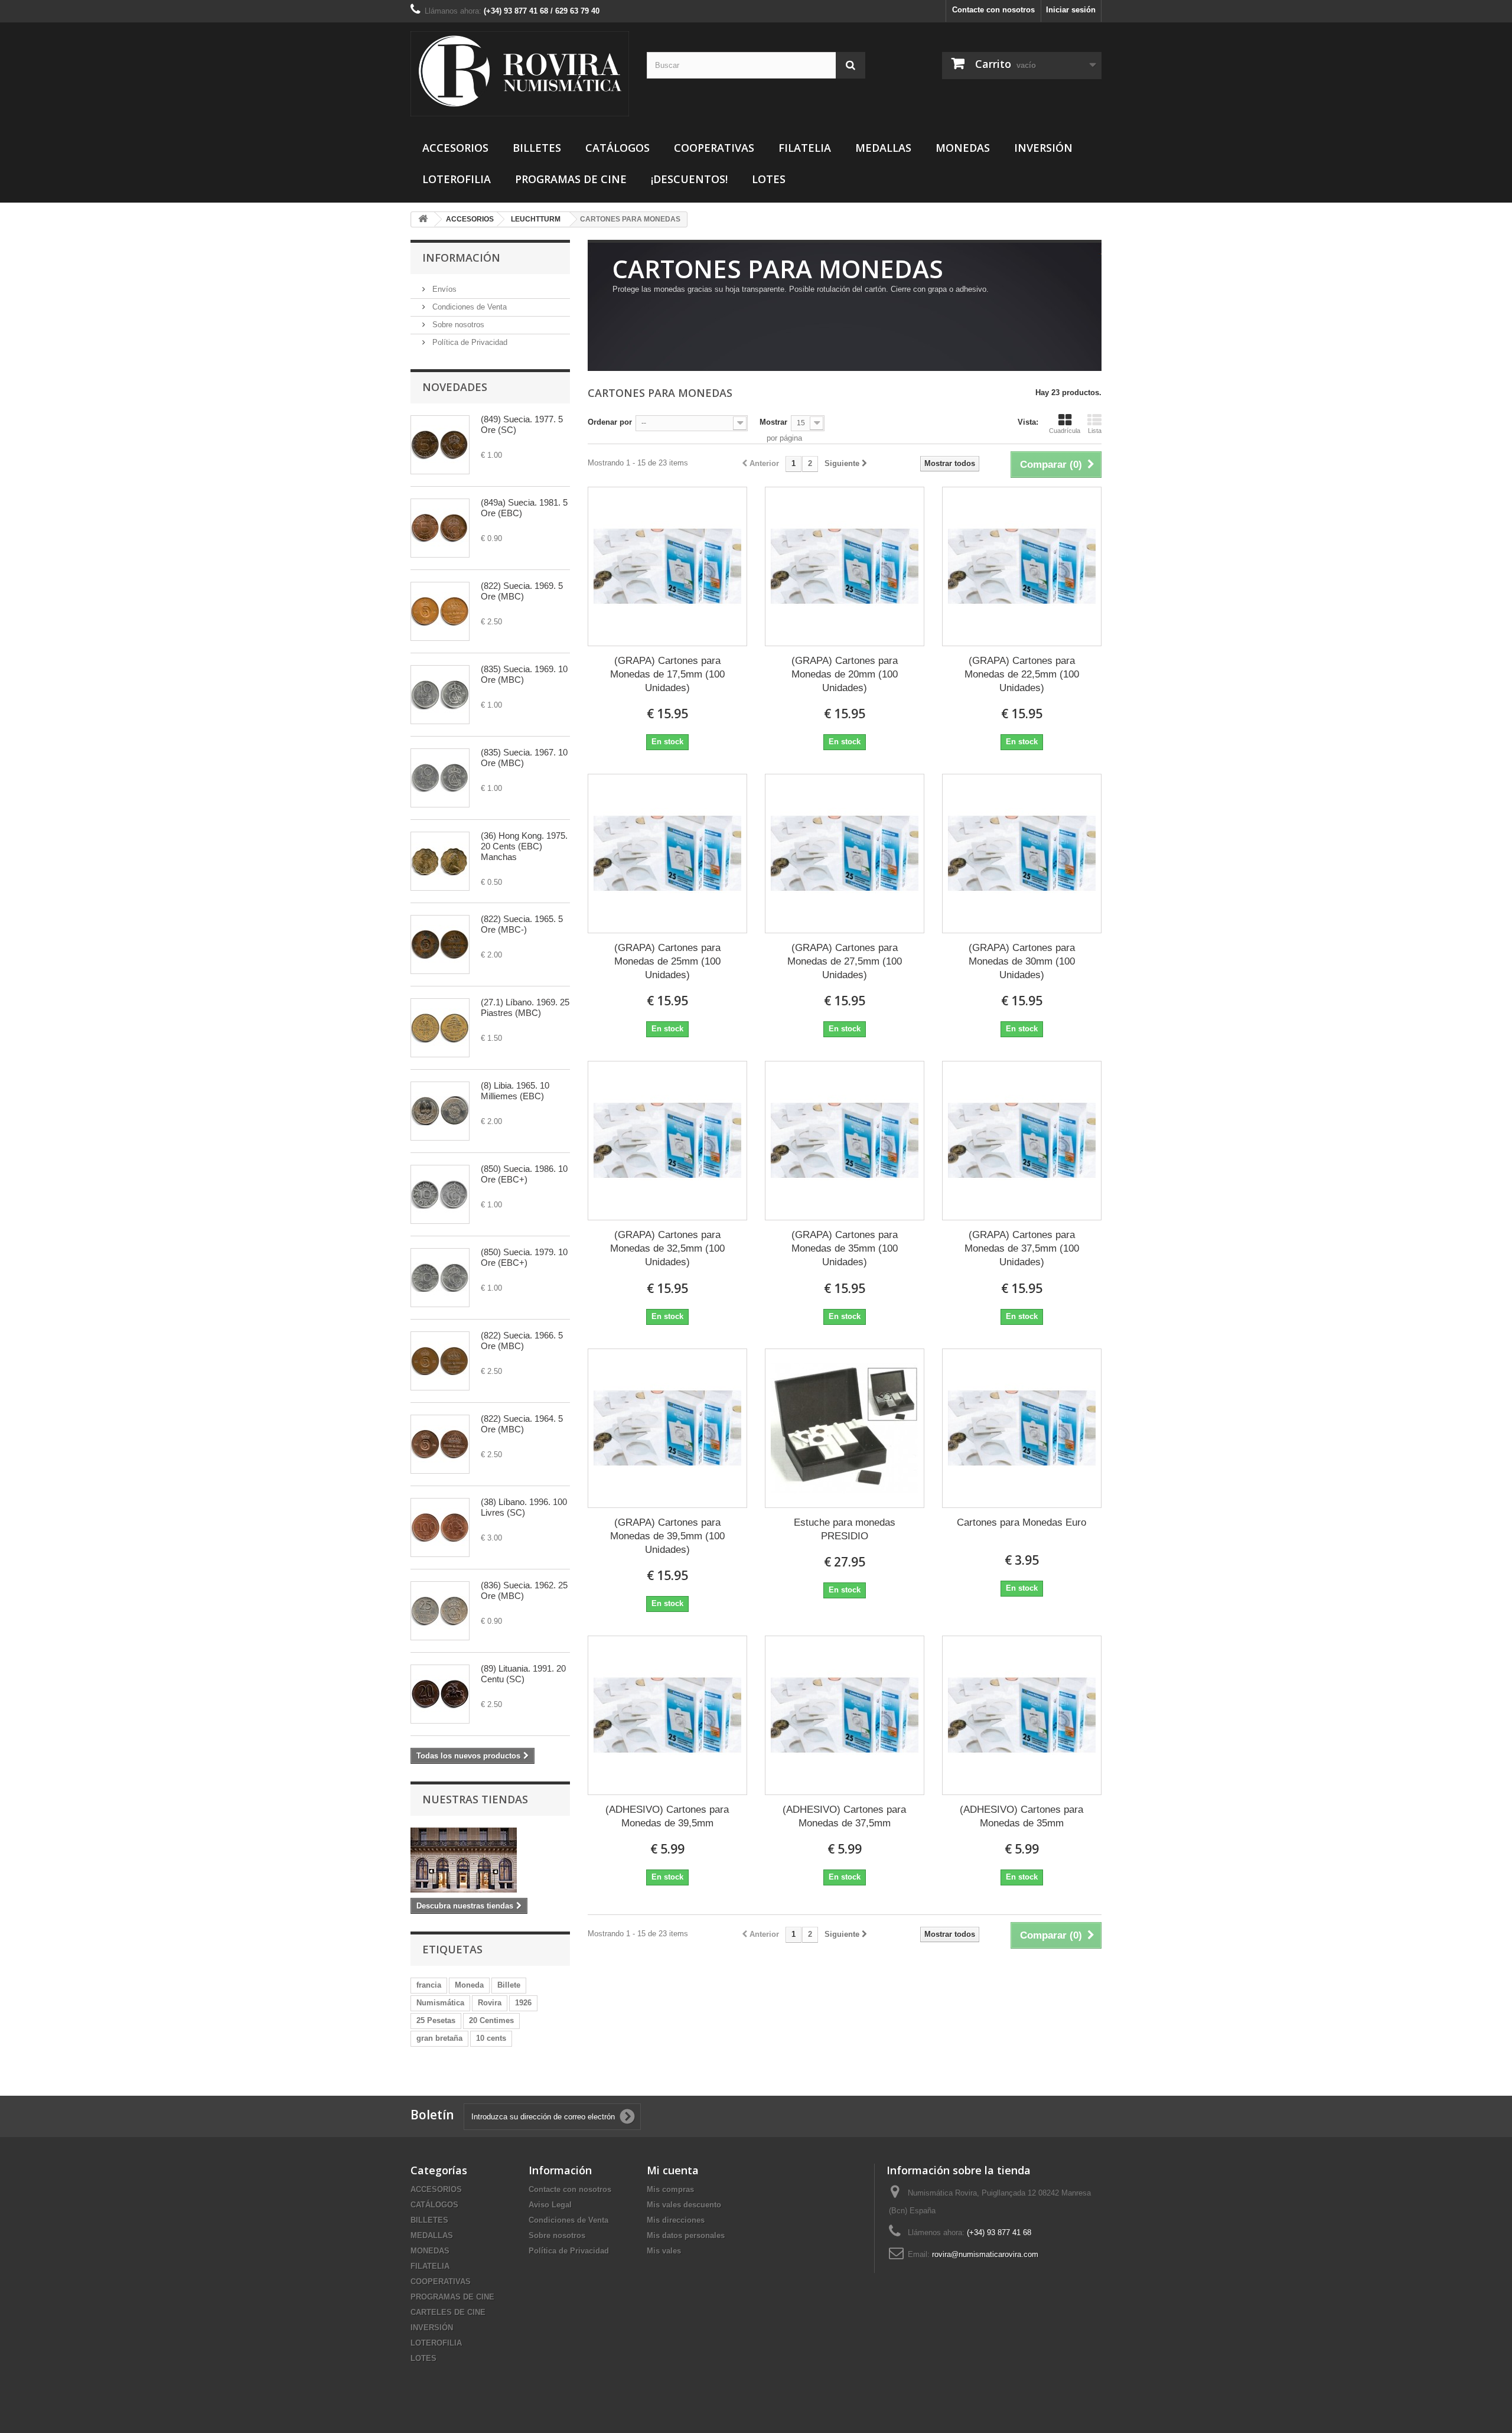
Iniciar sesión (1071, 10)
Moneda (469, 1985)
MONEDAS (963, 148)
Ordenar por (610, 422)
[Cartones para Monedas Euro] (1022, 1428)
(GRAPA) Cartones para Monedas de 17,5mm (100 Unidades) (667, 674)
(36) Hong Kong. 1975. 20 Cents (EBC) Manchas (524, 846)
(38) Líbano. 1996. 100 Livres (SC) (524, 1507)
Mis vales (664, 2251)
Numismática (440, 2003)
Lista (1095, 431)
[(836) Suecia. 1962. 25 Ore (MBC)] (440, 1611)
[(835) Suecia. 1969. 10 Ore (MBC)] (440, 695)
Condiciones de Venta (468, 307)
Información (461, 258)
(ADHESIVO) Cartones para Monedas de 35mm (1021, 1816)
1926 (523, 2003)
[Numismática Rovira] (520, 74)
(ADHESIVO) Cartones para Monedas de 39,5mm (667, 1816)
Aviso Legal (550, 2205)
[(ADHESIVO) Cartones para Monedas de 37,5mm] (845, 1715)
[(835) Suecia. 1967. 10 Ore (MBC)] (440, 778)
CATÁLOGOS (617, 148)
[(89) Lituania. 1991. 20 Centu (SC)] (440, 1694)
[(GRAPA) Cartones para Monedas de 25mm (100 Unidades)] (667, 854)
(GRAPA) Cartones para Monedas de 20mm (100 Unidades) (845, 674)
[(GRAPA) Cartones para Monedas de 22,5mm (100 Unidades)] (1022, 566)
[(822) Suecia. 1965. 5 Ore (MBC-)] (440, 944)
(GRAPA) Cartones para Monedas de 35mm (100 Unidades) (845, 1248)
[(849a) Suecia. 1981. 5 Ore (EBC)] (440, 528)
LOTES (769, 179)
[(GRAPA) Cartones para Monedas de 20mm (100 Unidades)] (845, 566)
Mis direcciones (676, 2220)
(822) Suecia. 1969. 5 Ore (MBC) (522, 591)
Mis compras (670, 2189)
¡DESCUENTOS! (689, 179)
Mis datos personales (686, 2235)
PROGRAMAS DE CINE (571, 179)
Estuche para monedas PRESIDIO (845, 1529)
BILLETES (537, 148)
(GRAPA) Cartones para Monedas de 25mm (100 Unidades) (667, 961)
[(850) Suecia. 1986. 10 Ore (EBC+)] (440, 1194)
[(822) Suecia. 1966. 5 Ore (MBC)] (440, 1361)
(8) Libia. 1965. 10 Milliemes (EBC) (515, 1091)
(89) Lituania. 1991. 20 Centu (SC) (523, 1674)
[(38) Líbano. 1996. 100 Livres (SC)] (440, 1527)
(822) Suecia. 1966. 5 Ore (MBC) (522, 1341)
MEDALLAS (883, 148)
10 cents (491, 2038)
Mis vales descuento (684, 2205)
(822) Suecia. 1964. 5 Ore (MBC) (522, 1424)
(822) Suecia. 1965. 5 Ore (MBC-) (522, 924)
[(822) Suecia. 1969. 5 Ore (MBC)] (440, 611)
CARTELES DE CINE (448, 2312)
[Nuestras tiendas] (490, 1860)
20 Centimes (491, 2020)
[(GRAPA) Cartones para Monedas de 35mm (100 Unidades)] (845, 1141)
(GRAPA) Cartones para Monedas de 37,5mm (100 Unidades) (1022, 1248)
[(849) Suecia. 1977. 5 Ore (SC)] (440, 445)
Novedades (455, 387)
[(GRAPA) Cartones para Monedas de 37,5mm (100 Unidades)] (1022, 1141)
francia (429, 1985)
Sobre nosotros (457, 325)
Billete (509, 1985)
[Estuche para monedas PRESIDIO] (845, 1428)
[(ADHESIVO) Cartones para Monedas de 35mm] (1022, 1715)
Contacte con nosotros (993, 10)
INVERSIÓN (1043, 148)
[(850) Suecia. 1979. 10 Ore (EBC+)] (440, 1278)
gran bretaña (439, 2038)
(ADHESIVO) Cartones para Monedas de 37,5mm (844, 1816)
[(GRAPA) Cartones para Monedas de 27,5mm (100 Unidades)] (845, 854)
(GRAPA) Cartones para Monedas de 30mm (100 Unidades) (1022, 961)
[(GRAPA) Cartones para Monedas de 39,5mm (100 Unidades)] (667, 1428)
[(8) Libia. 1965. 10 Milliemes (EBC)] (440, 1111)
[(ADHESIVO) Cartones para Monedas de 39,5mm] (667, 1715)
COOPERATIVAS (714, 148)
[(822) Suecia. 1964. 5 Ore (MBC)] (440, 1444)
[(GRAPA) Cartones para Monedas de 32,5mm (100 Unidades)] (667, 1141)
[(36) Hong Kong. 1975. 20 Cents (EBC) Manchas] (440, 861)
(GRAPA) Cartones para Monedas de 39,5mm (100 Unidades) (667, 1536)
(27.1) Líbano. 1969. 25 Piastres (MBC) (525, 1007)
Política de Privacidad (469, 342)
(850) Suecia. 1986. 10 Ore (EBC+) (524, 1174)
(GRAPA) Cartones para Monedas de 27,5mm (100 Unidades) (845, 961)
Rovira (490, 2003)
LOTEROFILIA (457, 179)
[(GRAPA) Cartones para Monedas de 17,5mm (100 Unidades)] (667, 566)
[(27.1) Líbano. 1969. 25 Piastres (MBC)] (440, 1028)
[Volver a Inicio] (423, 219)
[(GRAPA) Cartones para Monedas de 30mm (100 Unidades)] (1022, 854)
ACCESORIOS (455, 148)
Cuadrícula (1065, 431)
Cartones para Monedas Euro (1021, 1522)
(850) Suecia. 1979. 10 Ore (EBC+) (524, 1257)
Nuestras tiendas (475, 1799)
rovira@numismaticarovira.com (985, 2254)
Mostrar (773, 422)
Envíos (443, 289)
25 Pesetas (436, 2020)
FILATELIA (805, 148)
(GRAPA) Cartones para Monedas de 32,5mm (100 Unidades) (667, 1248)
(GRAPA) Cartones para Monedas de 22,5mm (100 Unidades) (1022, 674)
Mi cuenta (673, 2170)
